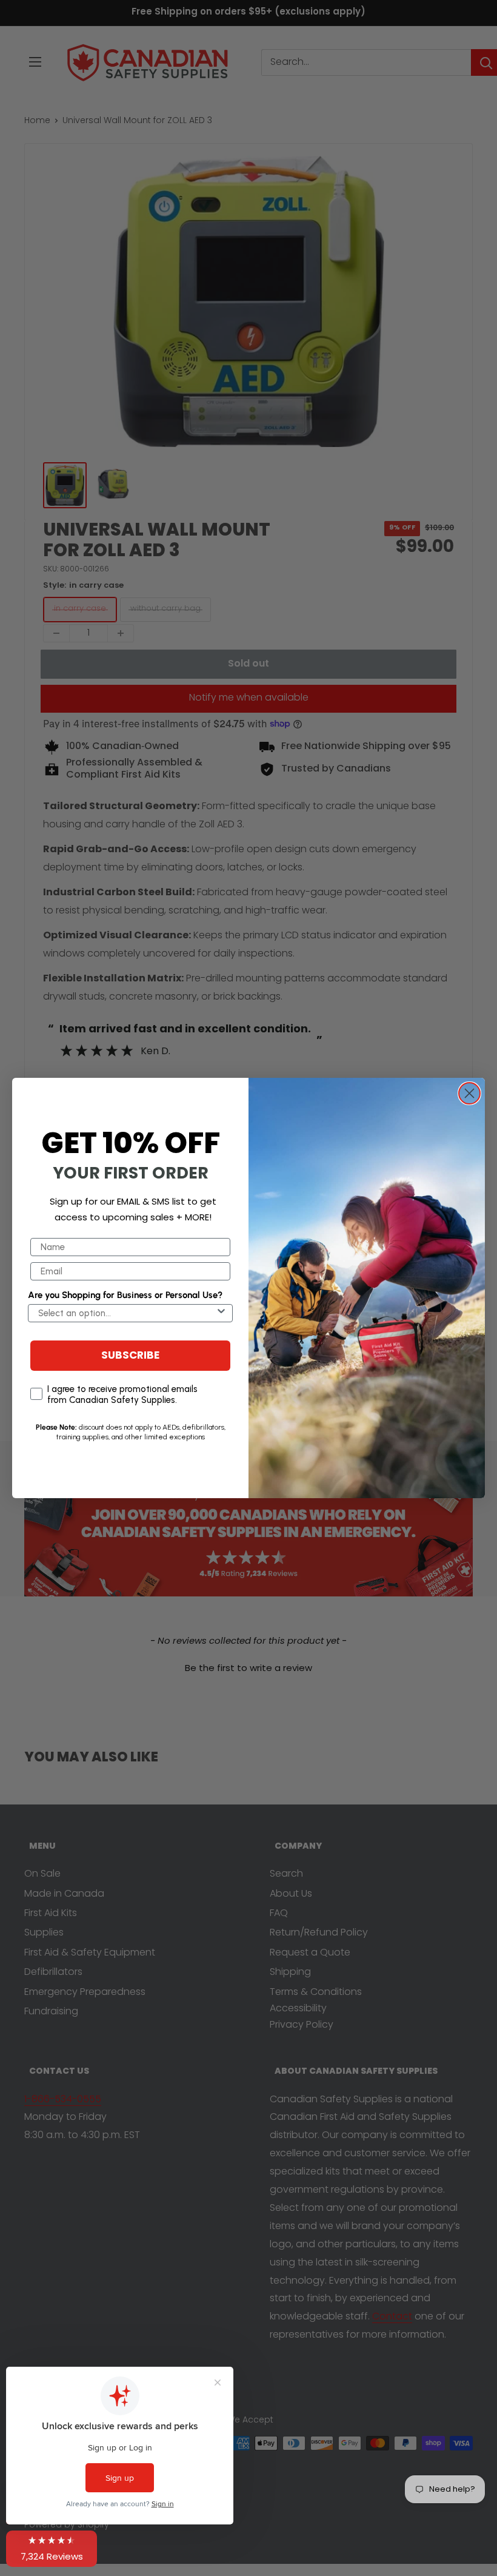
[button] (52, 2549)
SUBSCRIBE (130, 1356)
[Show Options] (221, 1313)
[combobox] (127, 1313)
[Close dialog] (469, 1093)
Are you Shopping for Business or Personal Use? (125, 1295)
